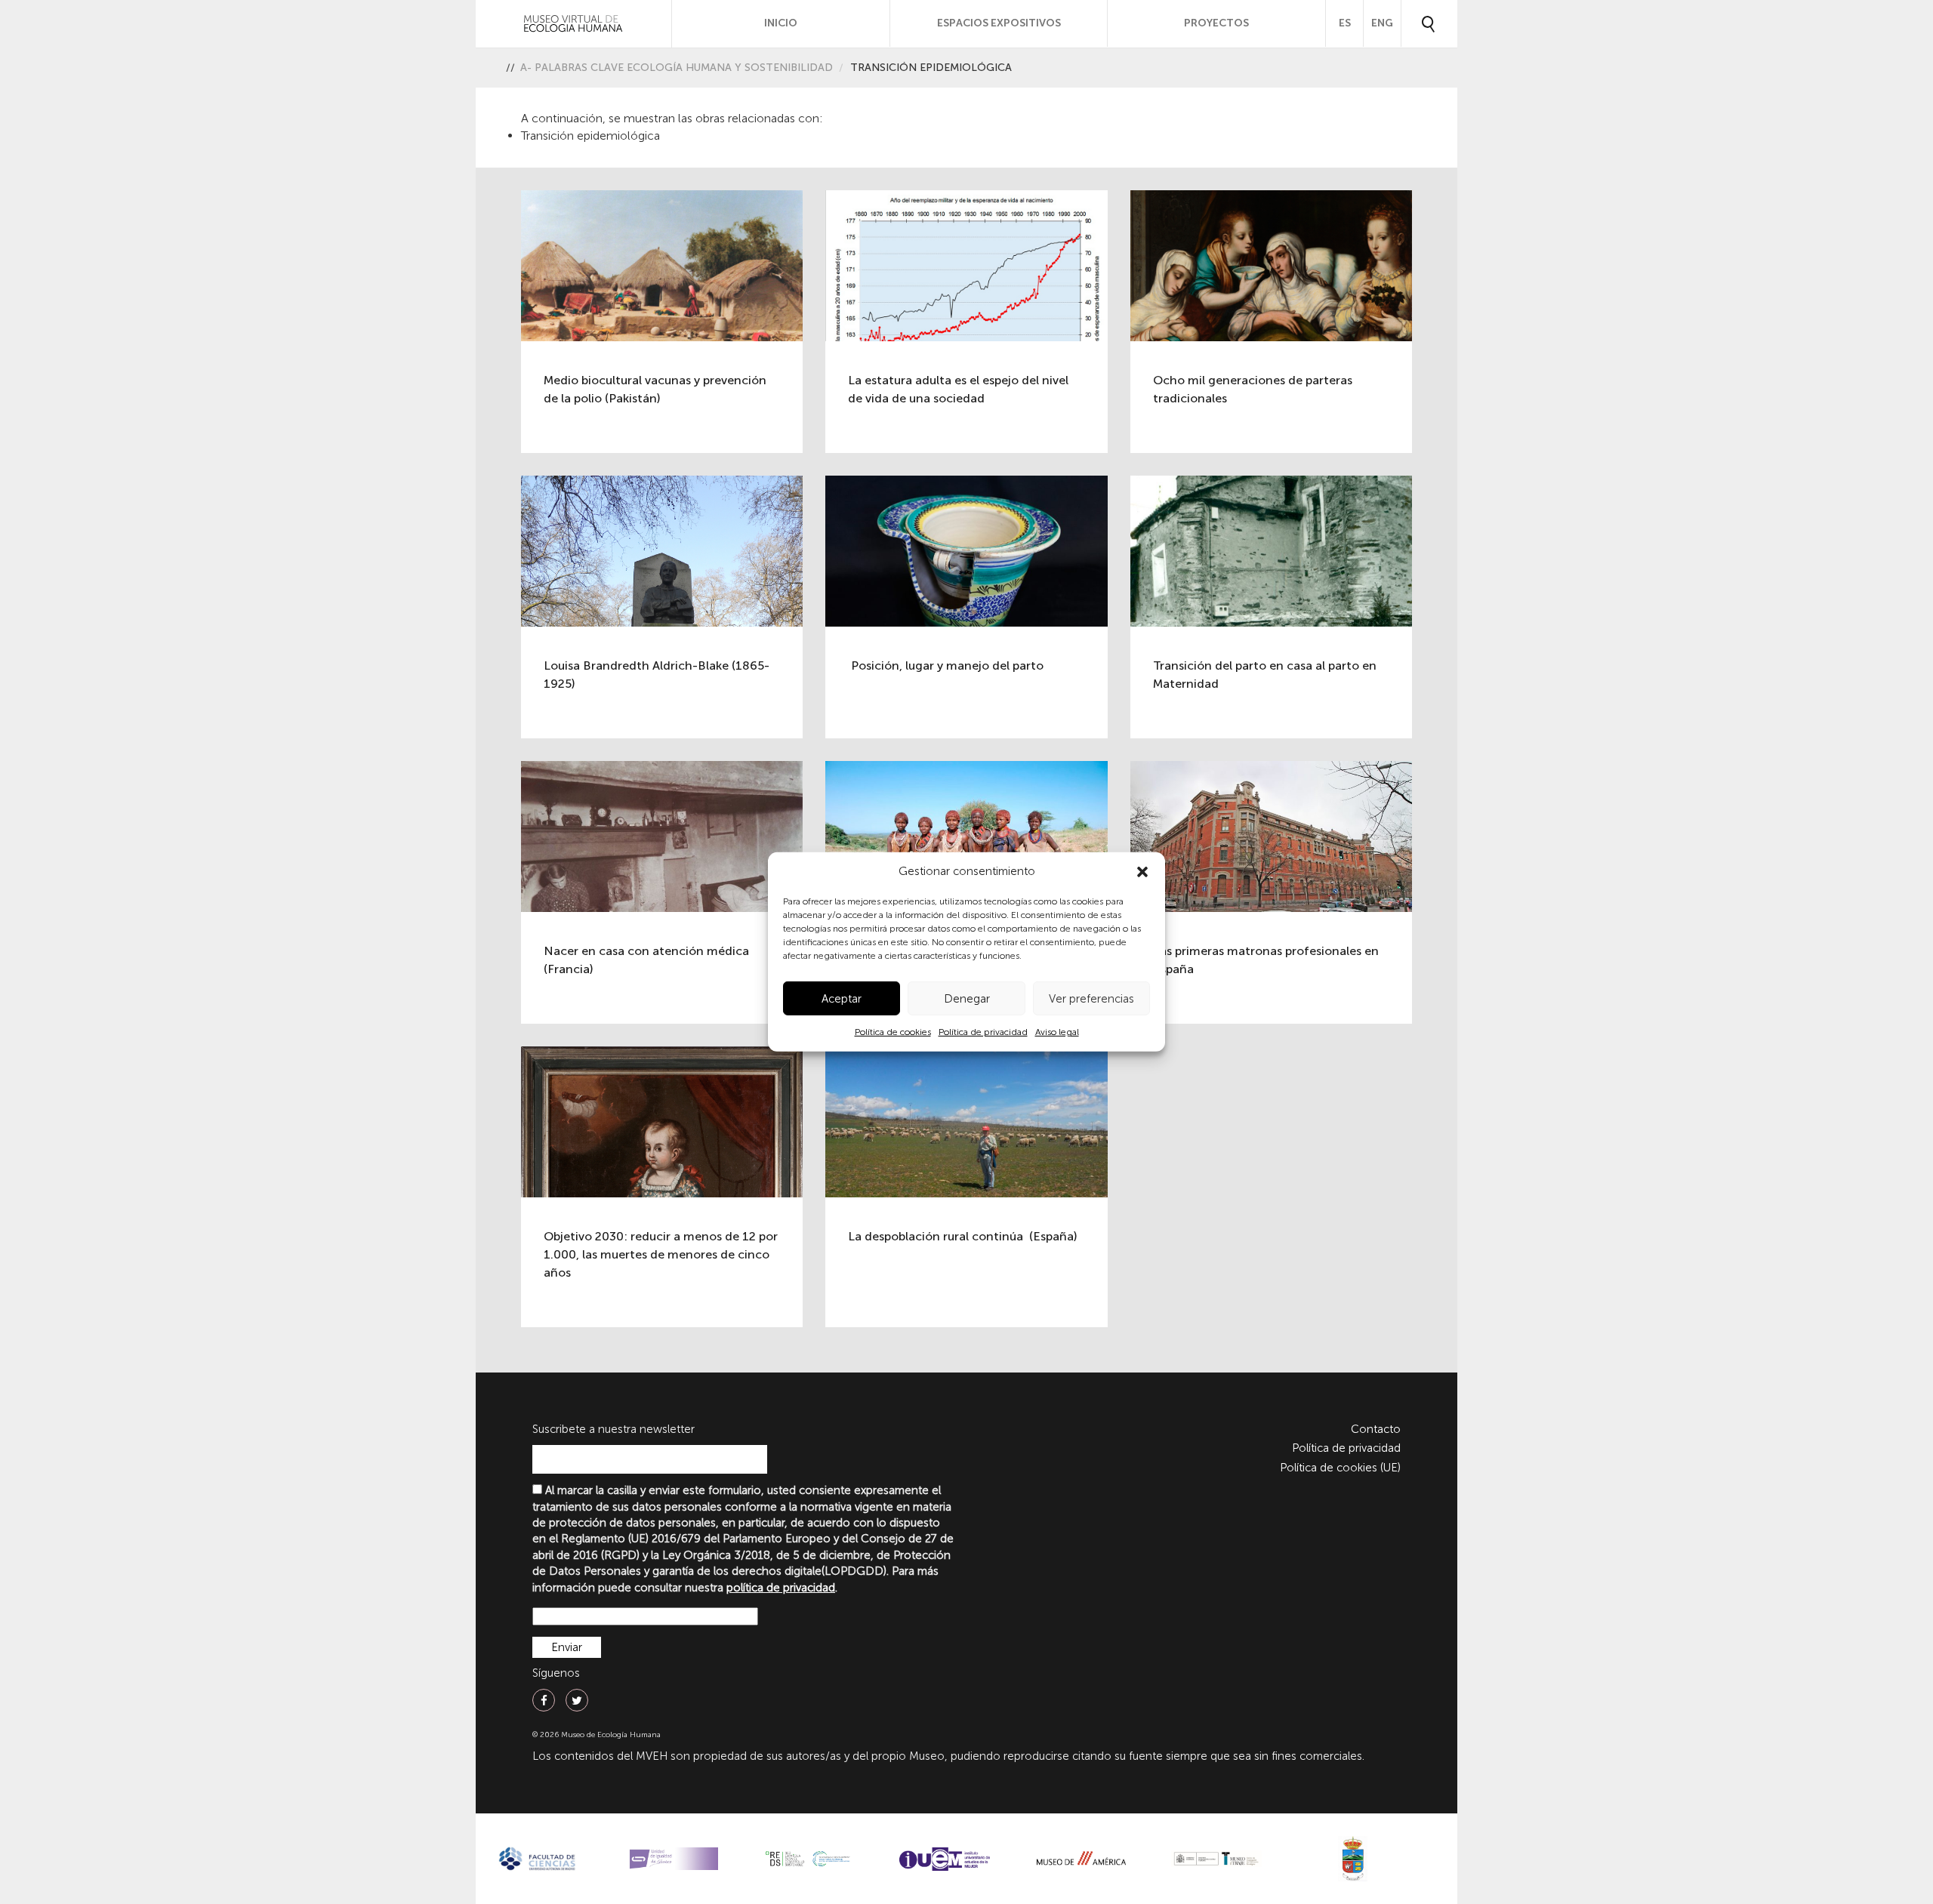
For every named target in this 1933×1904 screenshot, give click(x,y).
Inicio (781, 23)
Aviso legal (1057, 1032)
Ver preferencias (1091, 999)
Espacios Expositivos (999, 23)
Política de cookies (893, 1032)
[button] (1142, 872)
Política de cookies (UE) (1340, 1468)
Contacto (1376, 1429)
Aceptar (842, 999)
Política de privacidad (983, 1032)
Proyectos (1216, 23)
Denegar (967, 999)
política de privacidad (781, 1588)
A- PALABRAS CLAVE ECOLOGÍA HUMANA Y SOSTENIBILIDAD (677, 68)
